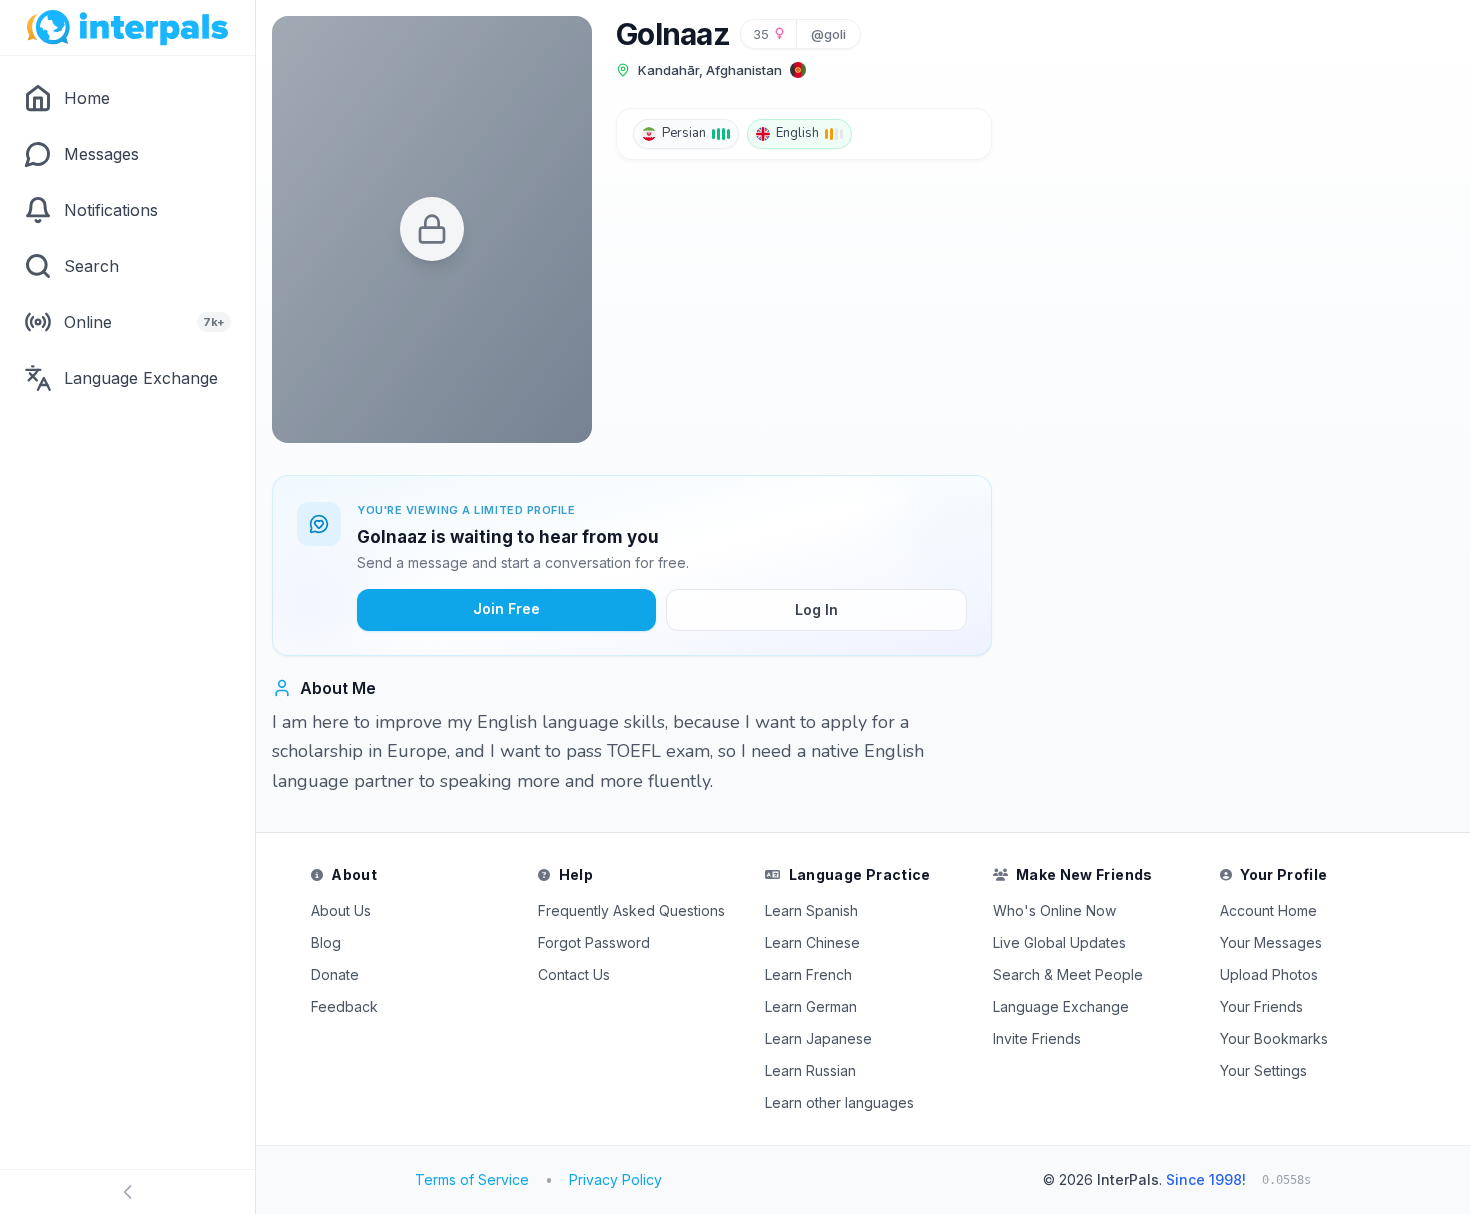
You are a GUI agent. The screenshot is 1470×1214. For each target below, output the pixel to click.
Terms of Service (472, 1179)
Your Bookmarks (1274, 1038)
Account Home (1268, 910)
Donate (335, 974)
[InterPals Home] (127, 28)
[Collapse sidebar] (127, 1192)
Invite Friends (1037, 1038)
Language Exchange (1061, 1006)
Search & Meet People (1068, 974)
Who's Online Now (1054, 910)
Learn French (808, 974)
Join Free (506, 608)
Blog (326, 942)
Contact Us (574, 974)
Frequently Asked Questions (631, 910)
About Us (341, 910)
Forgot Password (594, 942)
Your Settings (1263, 1070)
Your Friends (1261, 1006)
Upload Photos (1269, 974)
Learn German (811, 1006)
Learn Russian (810, 1070)
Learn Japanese (818, 1038)
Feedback (344, 1006)
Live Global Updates (1059, 942)
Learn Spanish (811, 910)
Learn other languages (839, 1102)
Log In (816, 609)
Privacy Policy (615, 1179)
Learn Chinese (812, 942)
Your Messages (1271, 942)
